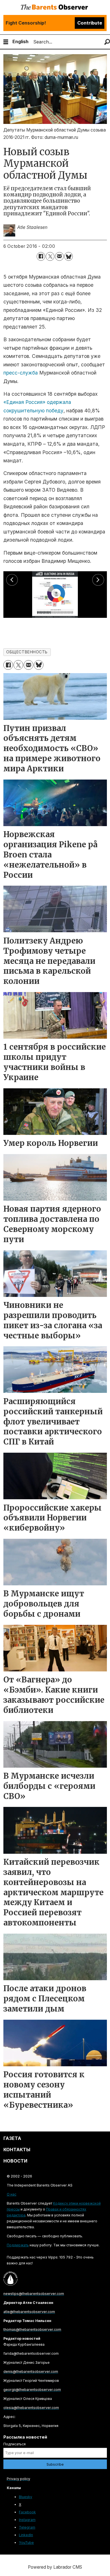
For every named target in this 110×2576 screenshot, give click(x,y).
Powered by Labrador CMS (55, 2567)
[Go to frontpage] (55, 7)
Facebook (27, 2512)
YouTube (26, 2543)
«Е (6, 402)
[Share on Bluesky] (69, 256)
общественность (27, 652)
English (20, 41)
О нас (12, 2194)
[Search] (107, 42)
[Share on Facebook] (41, 256)
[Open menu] (6, 42)
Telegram (27, 2527)
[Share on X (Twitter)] (50, 256)
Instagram (27, 2520)
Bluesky (26, 2497)
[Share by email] (59, 256)
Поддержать (18, 2245)
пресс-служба (21, 373)
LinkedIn (26, 2535)
